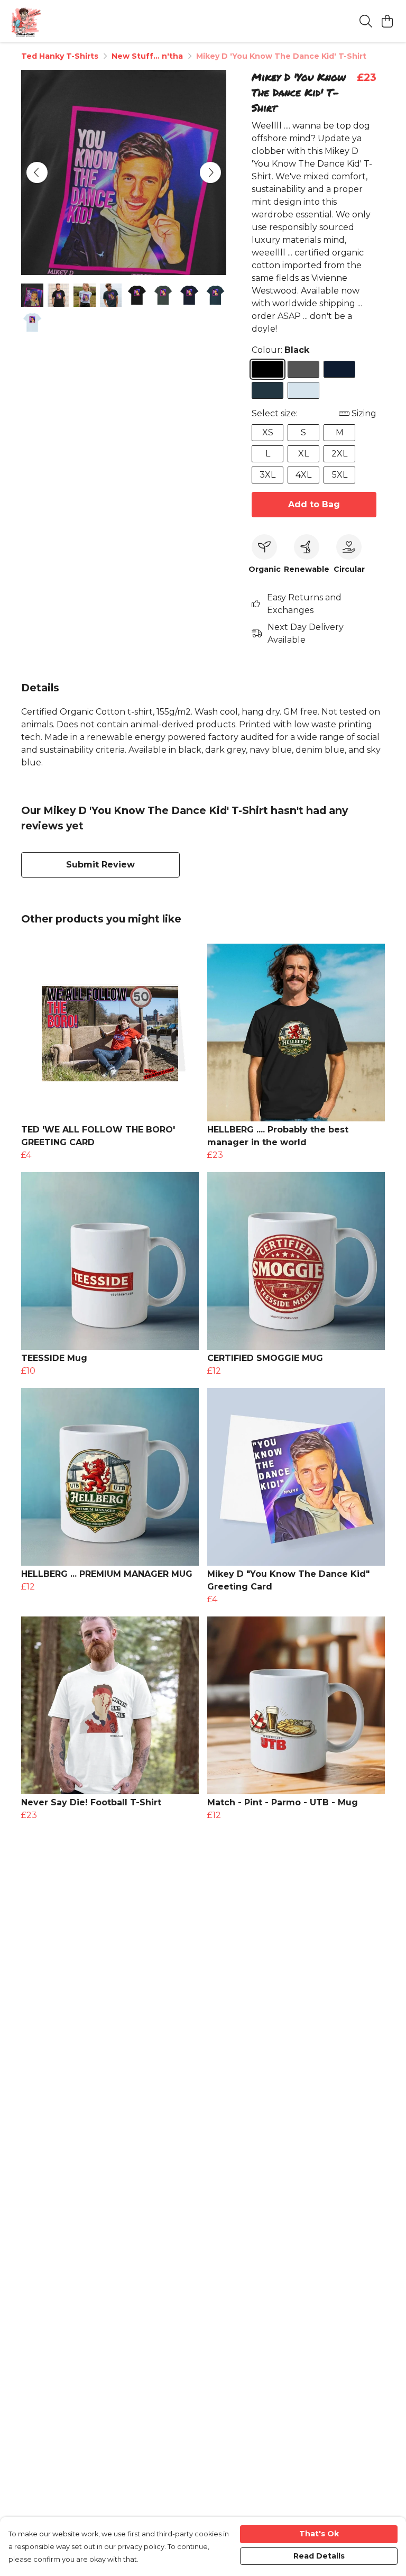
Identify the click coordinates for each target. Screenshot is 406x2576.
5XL (340, 475)
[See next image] (210, 172)
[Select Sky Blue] (303, 390)
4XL (303, 475)
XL (303, 454)
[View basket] (387, 21)
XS (268, 432)
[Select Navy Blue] (339, 369)
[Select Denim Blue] (267, 390)
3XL (267, 475)
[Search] (366, 21)
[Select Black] (267, 369)
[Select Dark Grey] (303, 369)
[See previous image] (37, 172)
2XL (339, 454)
